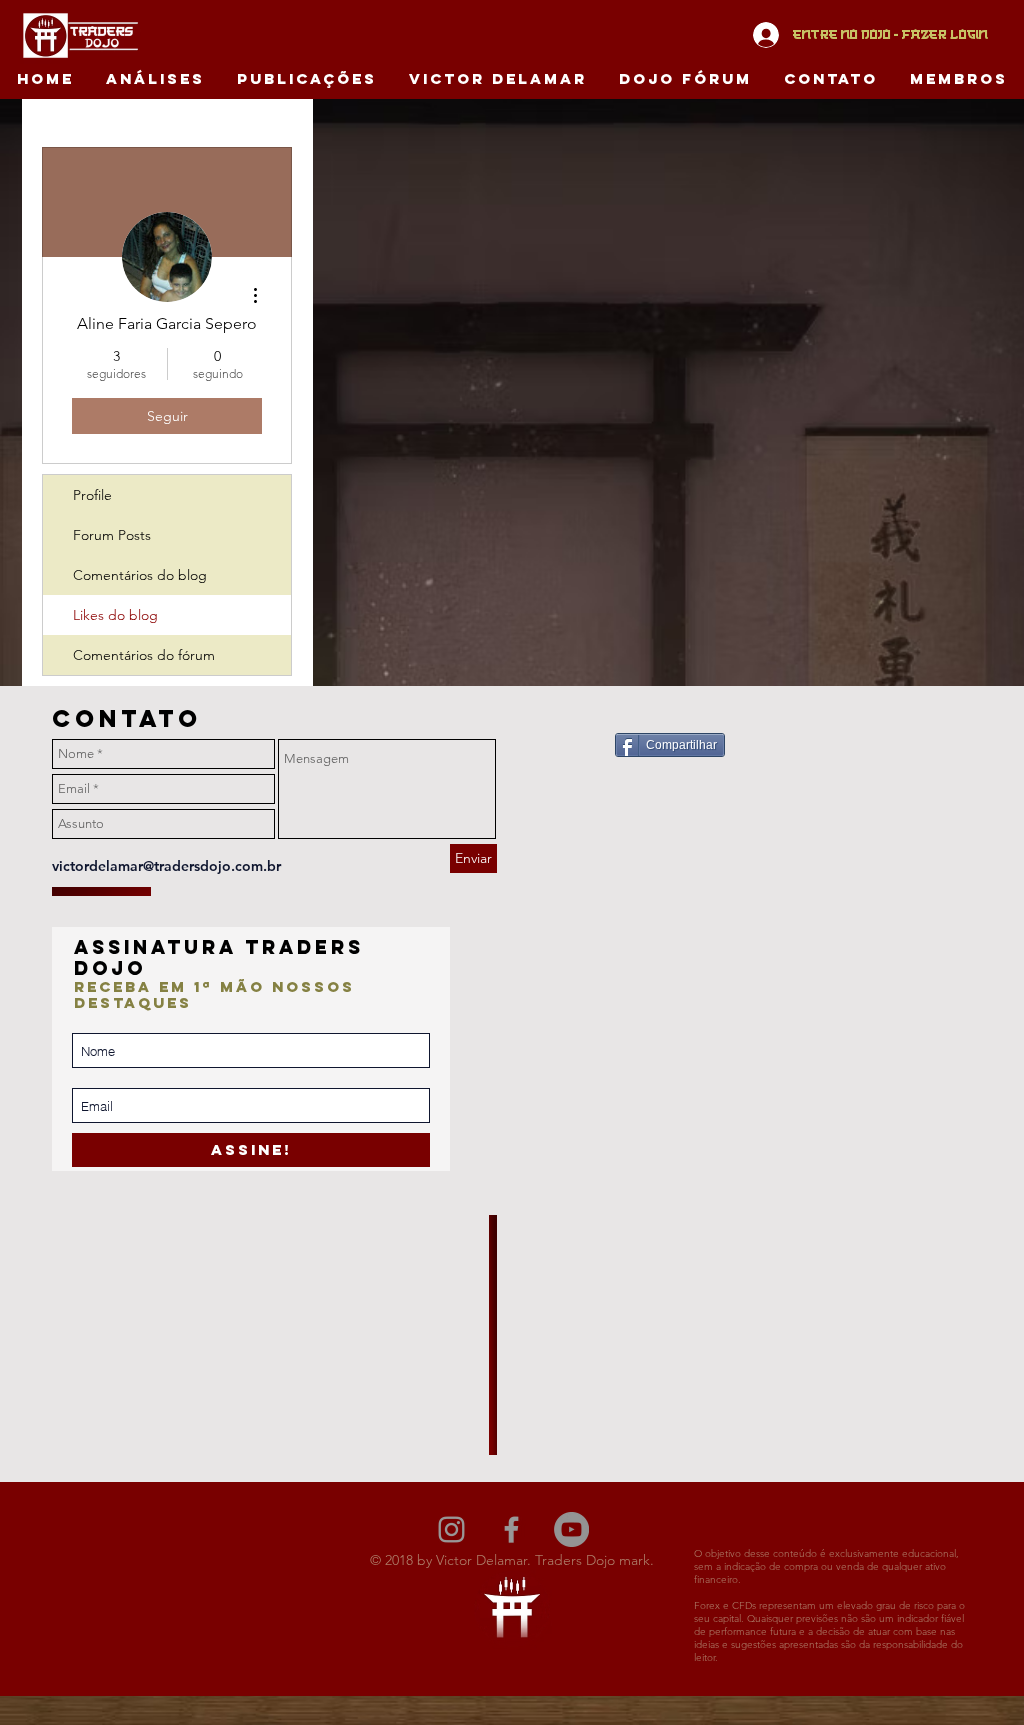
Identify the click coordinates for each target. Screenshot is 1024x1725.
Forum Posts (112, 535)
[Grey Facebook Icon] (511, 1529)
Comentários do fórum (144, 655)
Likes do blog (115, 615)
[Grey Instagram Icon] (451, 1529)
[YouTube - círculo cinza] (571, 1529)
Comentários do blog (140, 575)
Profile (92, 495)
